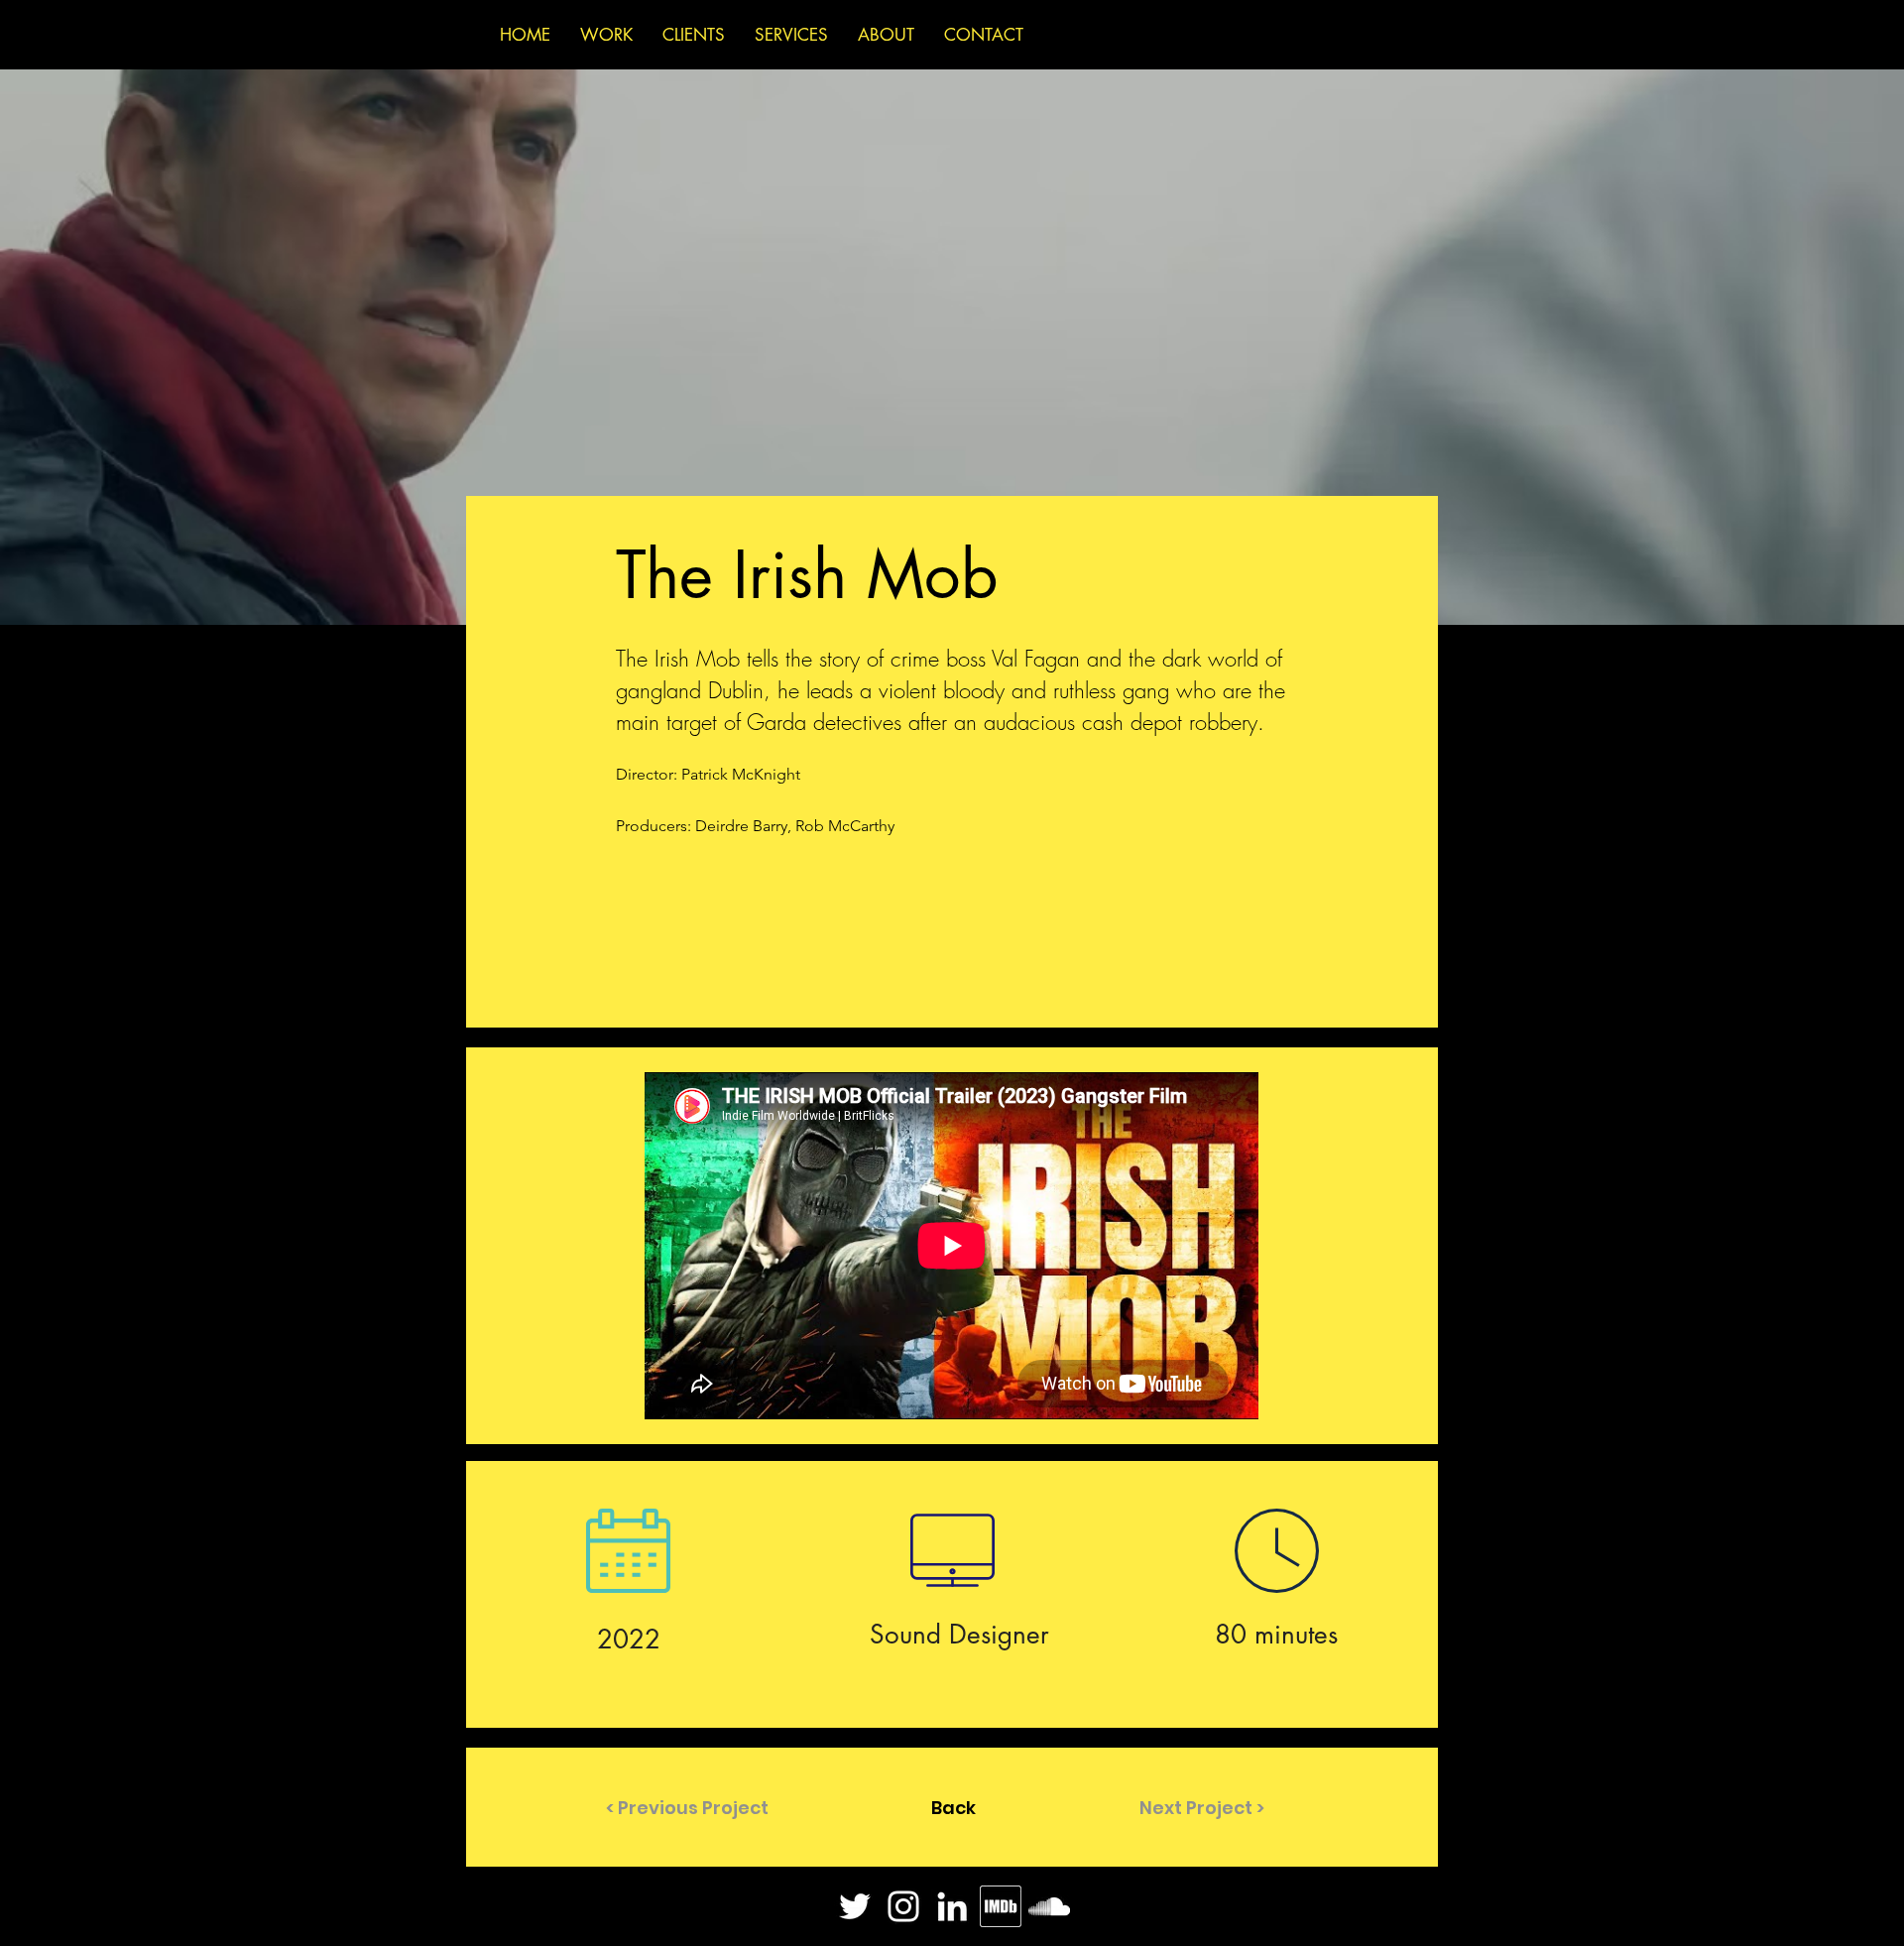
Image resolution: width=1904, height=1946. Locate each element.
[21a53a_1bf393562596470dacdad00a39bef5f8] (1001, 1906)
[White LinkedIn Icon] (952, 1906)
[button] (684, 1807)
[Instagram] (903, 1906)
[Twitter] (855, 1906)
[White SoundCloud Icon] (1049, 1906)
